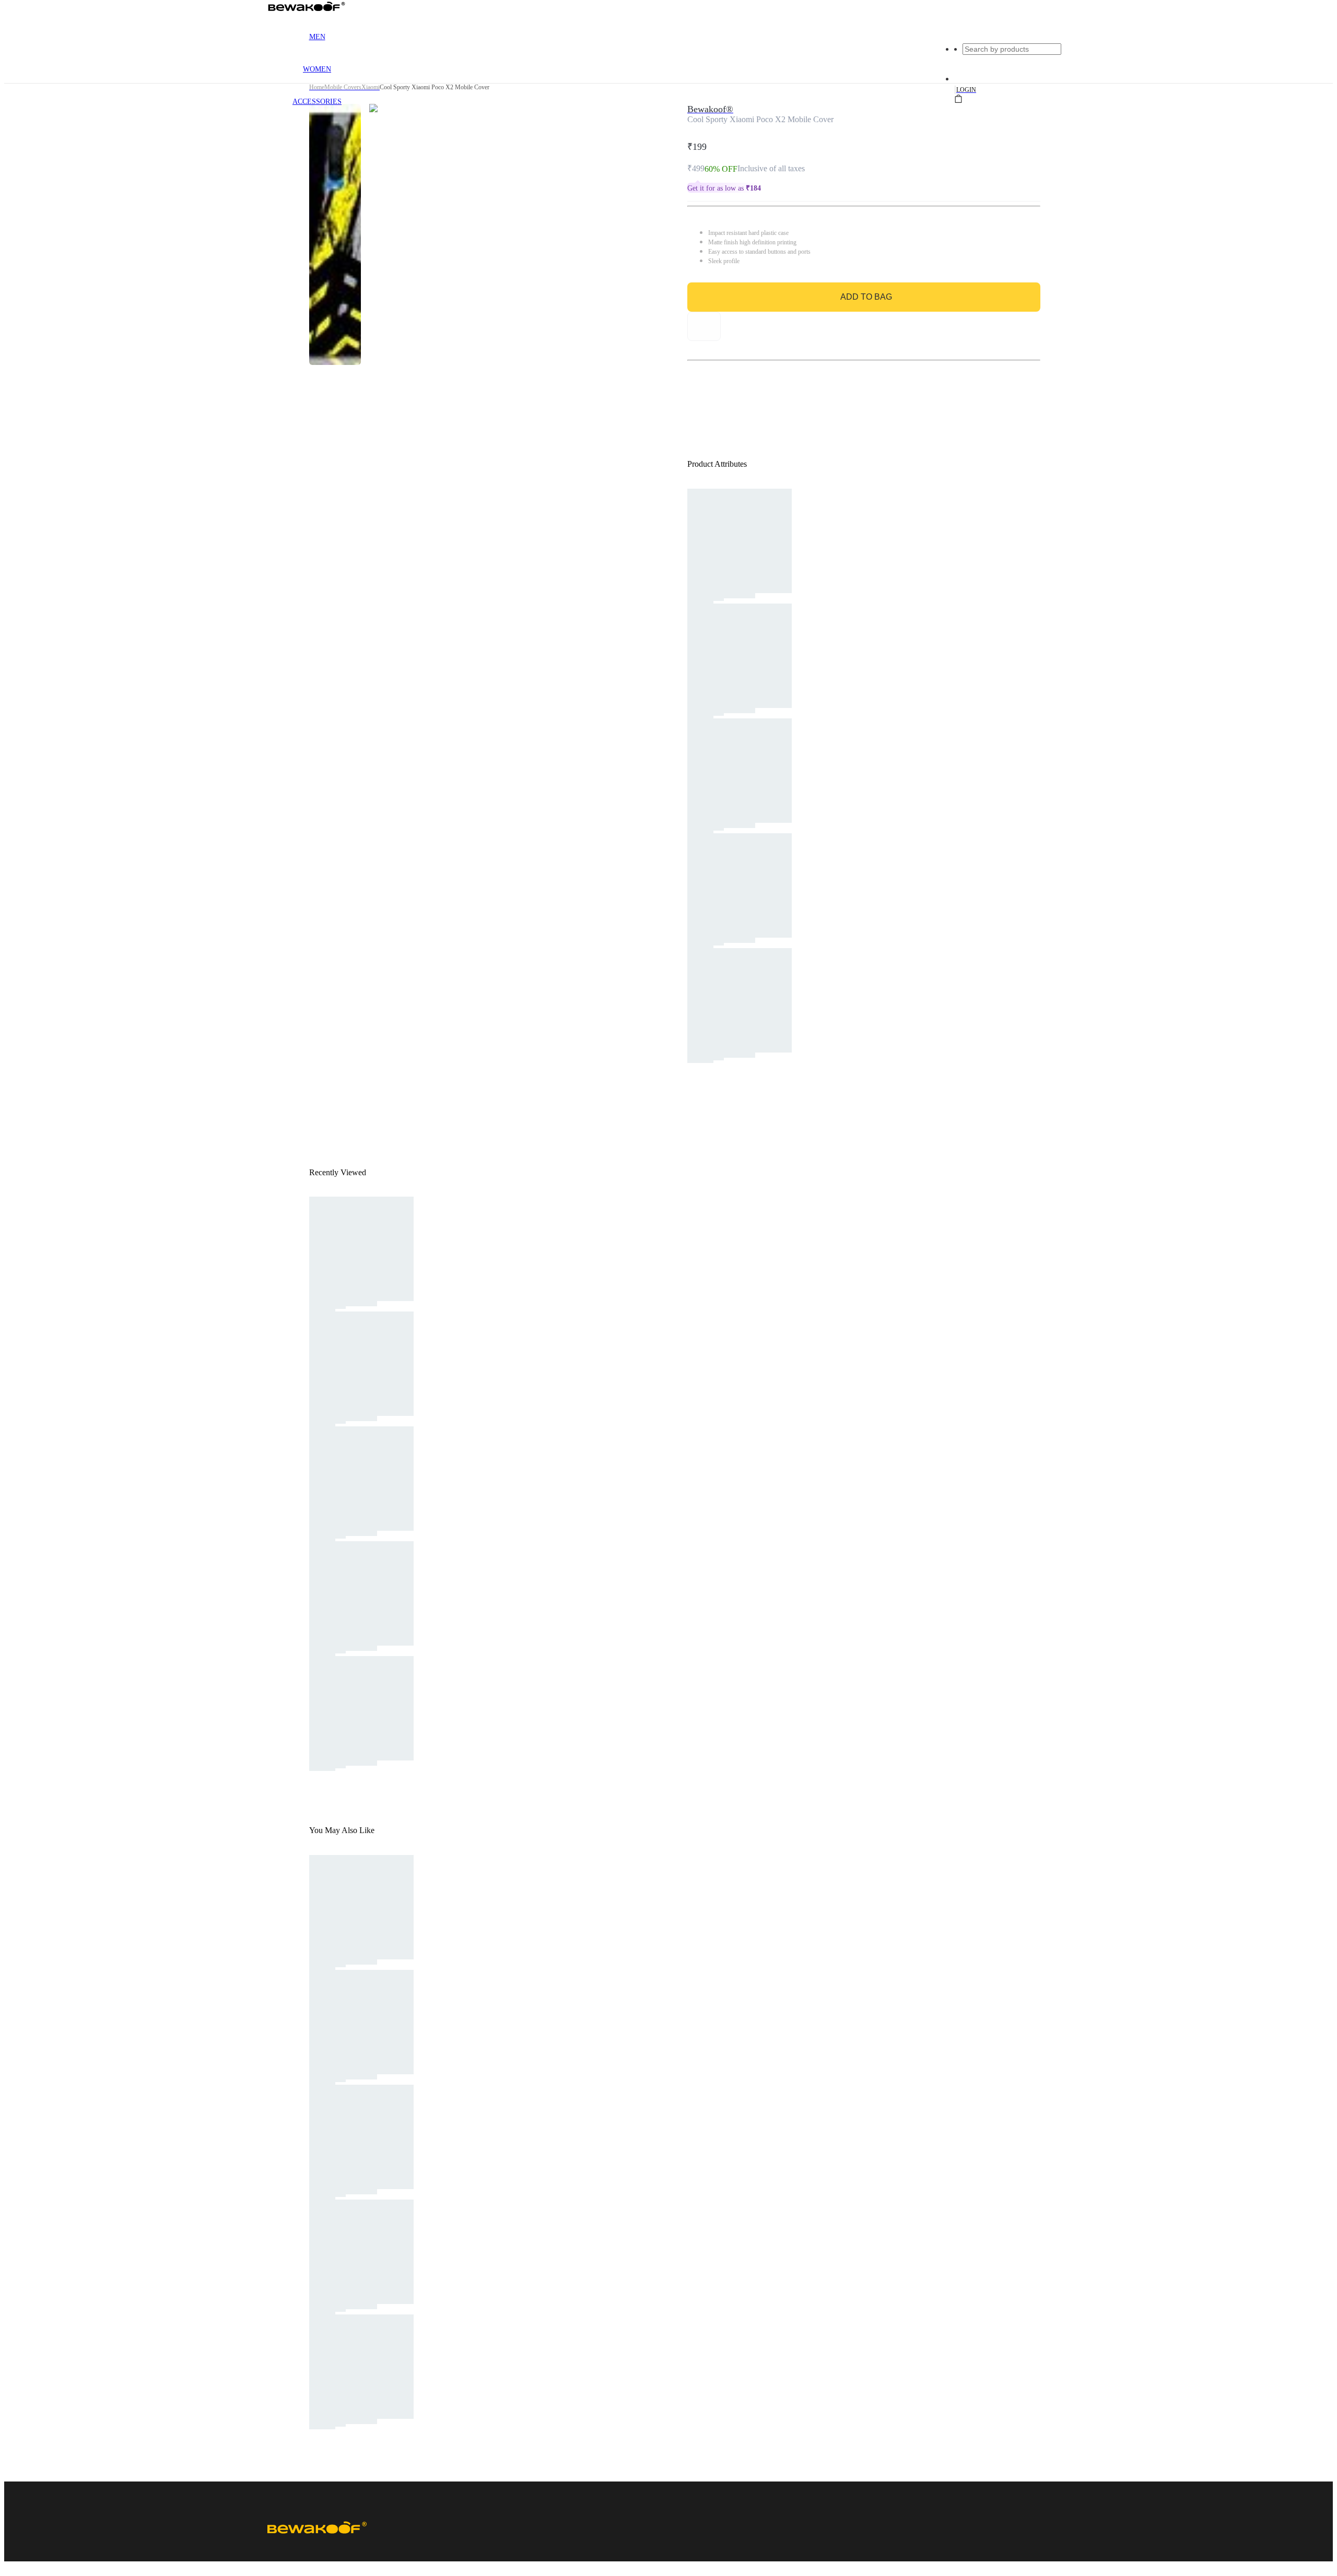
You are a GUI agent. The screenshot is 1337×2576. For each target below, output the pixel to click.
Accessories (317, 102)
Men (317, 37)
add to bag (866, 297)
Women (317, 69)
